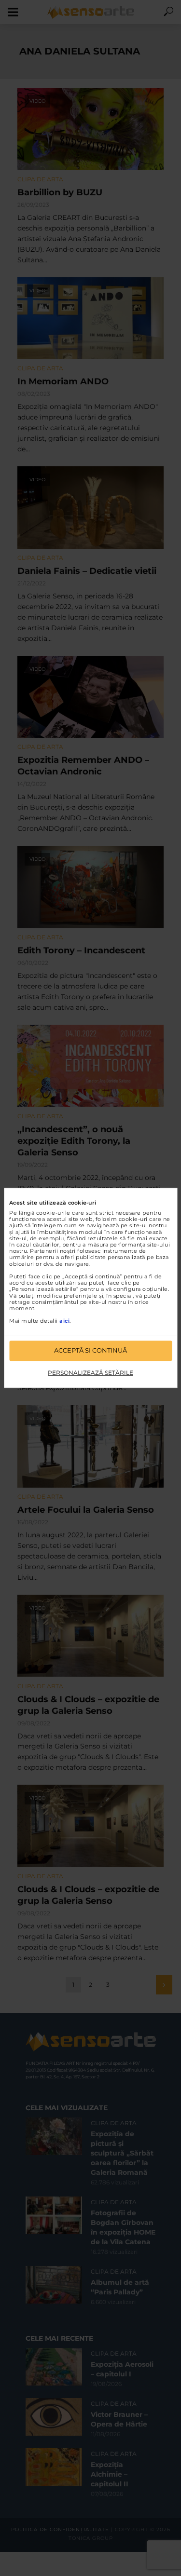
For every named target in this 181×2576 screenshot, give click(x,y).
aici (64, 1321)
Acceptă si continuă (90, 1351)
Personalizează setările (90, 1373)
